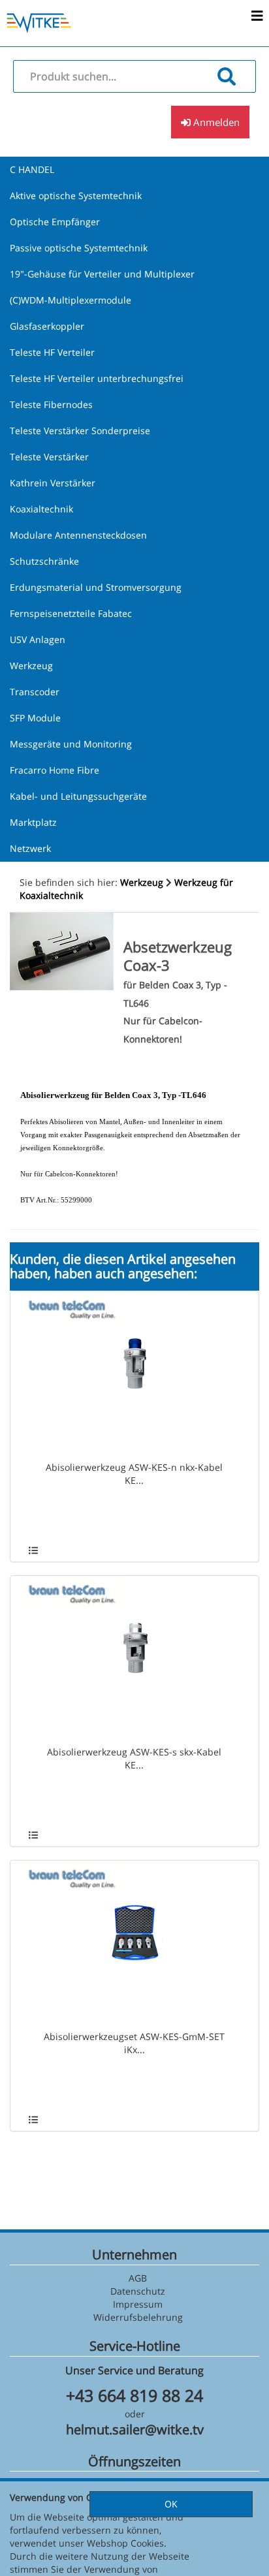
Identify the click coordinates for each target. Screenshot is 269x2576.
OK (171, 2504)
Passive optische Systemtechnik (79, 248)
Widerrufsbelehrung (138, 2317)
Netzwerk (30, 848)
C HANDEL (32, 169)
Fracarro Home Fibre (55, 770)
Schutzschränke (44, 561)
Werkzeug (31, 666)
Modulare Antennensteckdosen (78, 535)
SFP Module (35, 718)
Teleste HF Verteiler (52, 352)
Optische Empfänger (55, 222)
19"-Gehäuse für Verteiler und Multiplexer (102, 274)
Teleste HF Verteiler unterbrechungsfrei (97, 378)
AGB (138, 2278)
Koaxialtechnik (41, 509)
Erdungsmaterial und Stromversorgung (96, 587)
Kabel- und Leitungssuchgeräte (78, 796)
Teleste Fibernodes (51, 404)
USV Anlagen (38, 639)
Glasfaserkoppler (47, 326)
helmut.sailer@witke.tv (135, 2429)
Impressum (138, 2304)
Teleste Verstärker (49, 457)
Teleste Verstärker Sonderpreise (80, 431)
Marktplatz (33, 822)
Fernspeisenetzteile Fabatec (71, 613)
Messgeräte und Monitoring (71, 744)
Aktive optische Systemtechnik (76, 196)
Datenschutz (138, 2291)
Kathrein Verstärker (53, 483)
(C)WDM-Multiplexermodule (71, 300)
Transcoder (35, 692)
